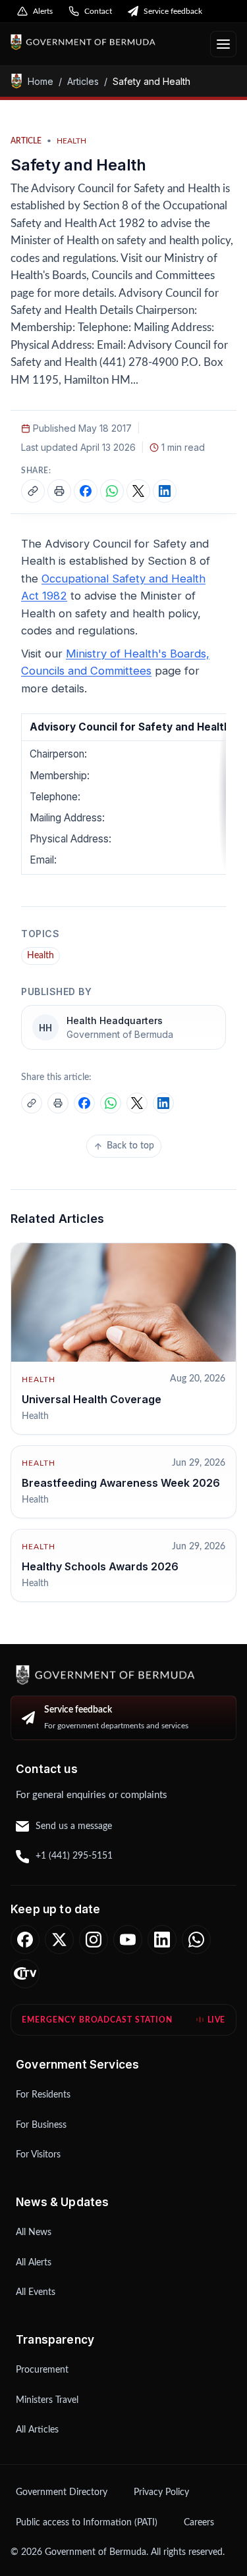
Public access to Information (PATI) (87, 2523)
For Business (41, 2125)
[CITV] (25, 1974)
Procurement (42, 2370)
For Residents (43, 2095)
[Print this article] (59, 491)
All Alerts (34, 2263)
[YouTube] (128, 1940)
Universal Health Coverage (92, 1399)
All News (34, 2232)
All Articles (37, 2430)
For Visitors (38, 2155)
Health (41, 956)
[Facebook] (25, 1940)
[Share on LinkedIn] (165, 491)
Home (41, 81)
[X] (59, 1940)
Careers (199, 2523)
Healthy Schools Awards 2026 (100, 1566)
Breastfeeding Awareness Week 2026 (121, 1483)
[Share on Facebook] (86, 491)
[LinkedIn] (162, 1940)
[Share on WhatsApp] (112, 491)
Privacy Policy (161, 2492)
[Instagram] (94, 1940)
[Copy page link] (33, 491)
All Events (36, 2292)
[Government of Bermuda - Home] (105, 42)
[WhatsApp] (196, 1940)
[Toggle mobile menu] (223, 44)
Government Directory (62, 2492)
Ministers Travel (47, 2400)
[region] (123, 794)
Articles (83, 81)
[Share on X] (138, 491)
